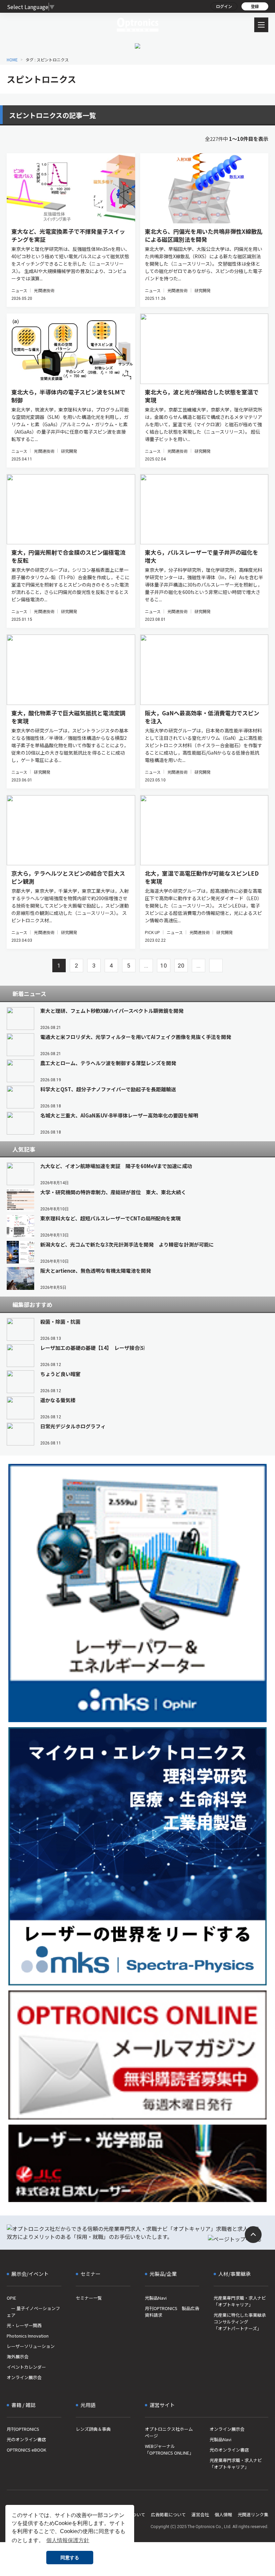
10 (164, 966)
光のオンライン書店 (26, 2439)
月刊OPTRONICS (23, 2429)
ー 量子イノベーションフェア (33, 2312)
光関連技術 (44, 290)
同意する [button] (70, 2558)
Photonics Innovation (28, 2336)
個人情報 (223, 2514)
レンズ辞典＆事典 (93, 2429)
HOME (12, 60)
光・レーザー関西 (24, 2325)
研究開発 (203, 290)
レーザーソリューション (31, 2346)
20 (181, 966)
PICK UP (153, 932)
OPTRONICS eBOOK (26, 2450)
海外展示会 (18, 2356)
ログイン (224, 6)
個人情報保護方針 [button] (68, 2540)
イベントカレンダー (26, 2367)
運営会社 (200, 2514)
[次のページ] (216, 966)
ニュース (19, 290)
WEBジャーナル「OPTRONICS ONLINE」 (169, 2449)
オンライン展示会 (24, 2377)
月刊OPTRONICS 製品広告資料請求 (172, 2312)
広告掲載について (168, 2514)
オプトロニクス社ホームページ (169, 2432)
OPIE (11, 2298)
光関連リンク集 (253, 2514)
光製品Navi (156, 2298)
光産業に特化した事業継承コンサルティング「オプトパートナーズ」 (240, 2322)
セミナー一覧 (89, 2298)
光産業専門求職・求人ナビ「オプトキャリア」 (240, 2301)
